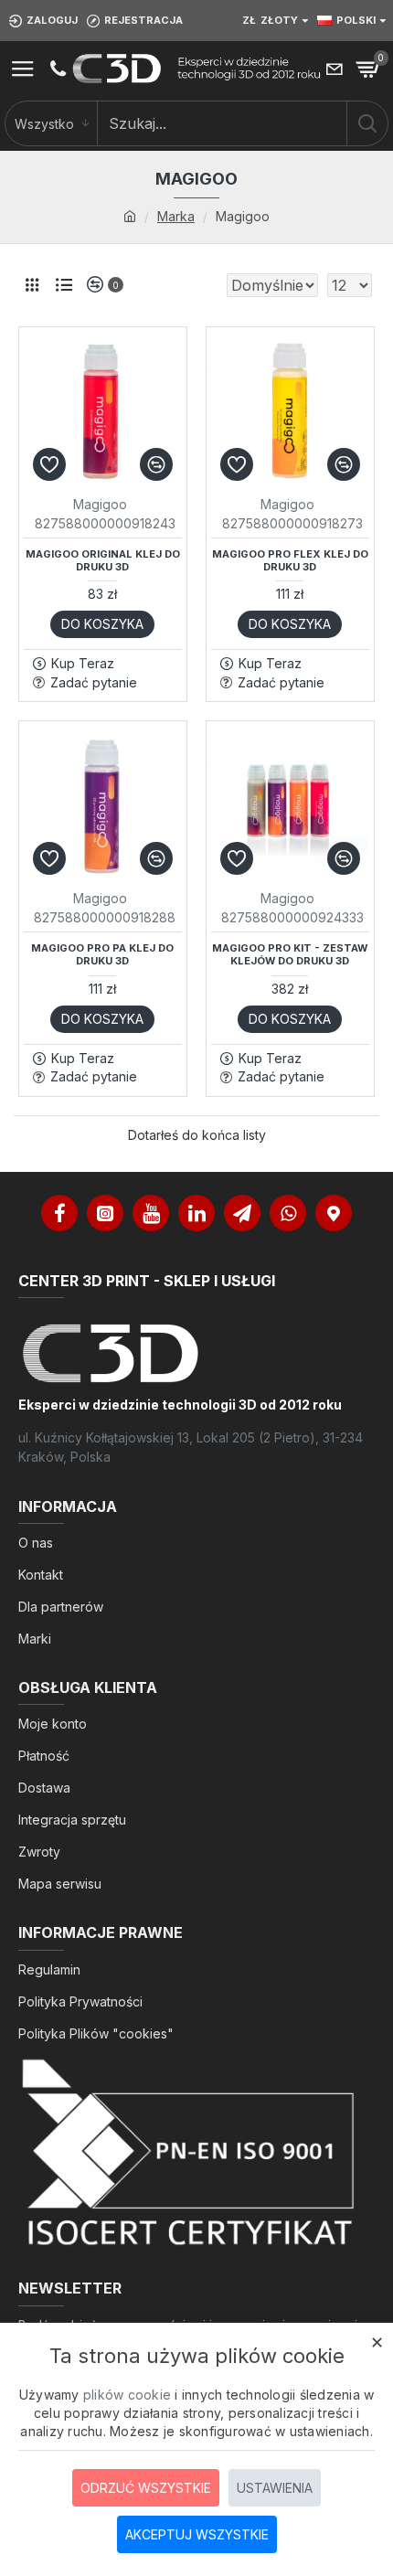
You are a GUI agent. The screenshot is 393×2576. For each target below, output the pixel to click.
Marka (176, 216)
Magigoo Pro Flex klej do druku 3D (290, 560)
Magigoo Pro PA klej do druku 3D (102, 954)
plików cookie (127, 2395)
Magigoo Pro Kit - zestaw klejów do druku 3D (290, 954)
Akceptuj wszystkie (197, 2534)
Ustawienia (275, 2488)
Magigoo (100, 504)
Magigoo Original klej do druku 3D (103, 560)
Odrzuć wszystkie (146, 2488)
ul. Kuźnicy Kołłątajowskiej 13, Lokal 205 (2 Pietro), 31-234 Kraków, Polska (191, 1447)
